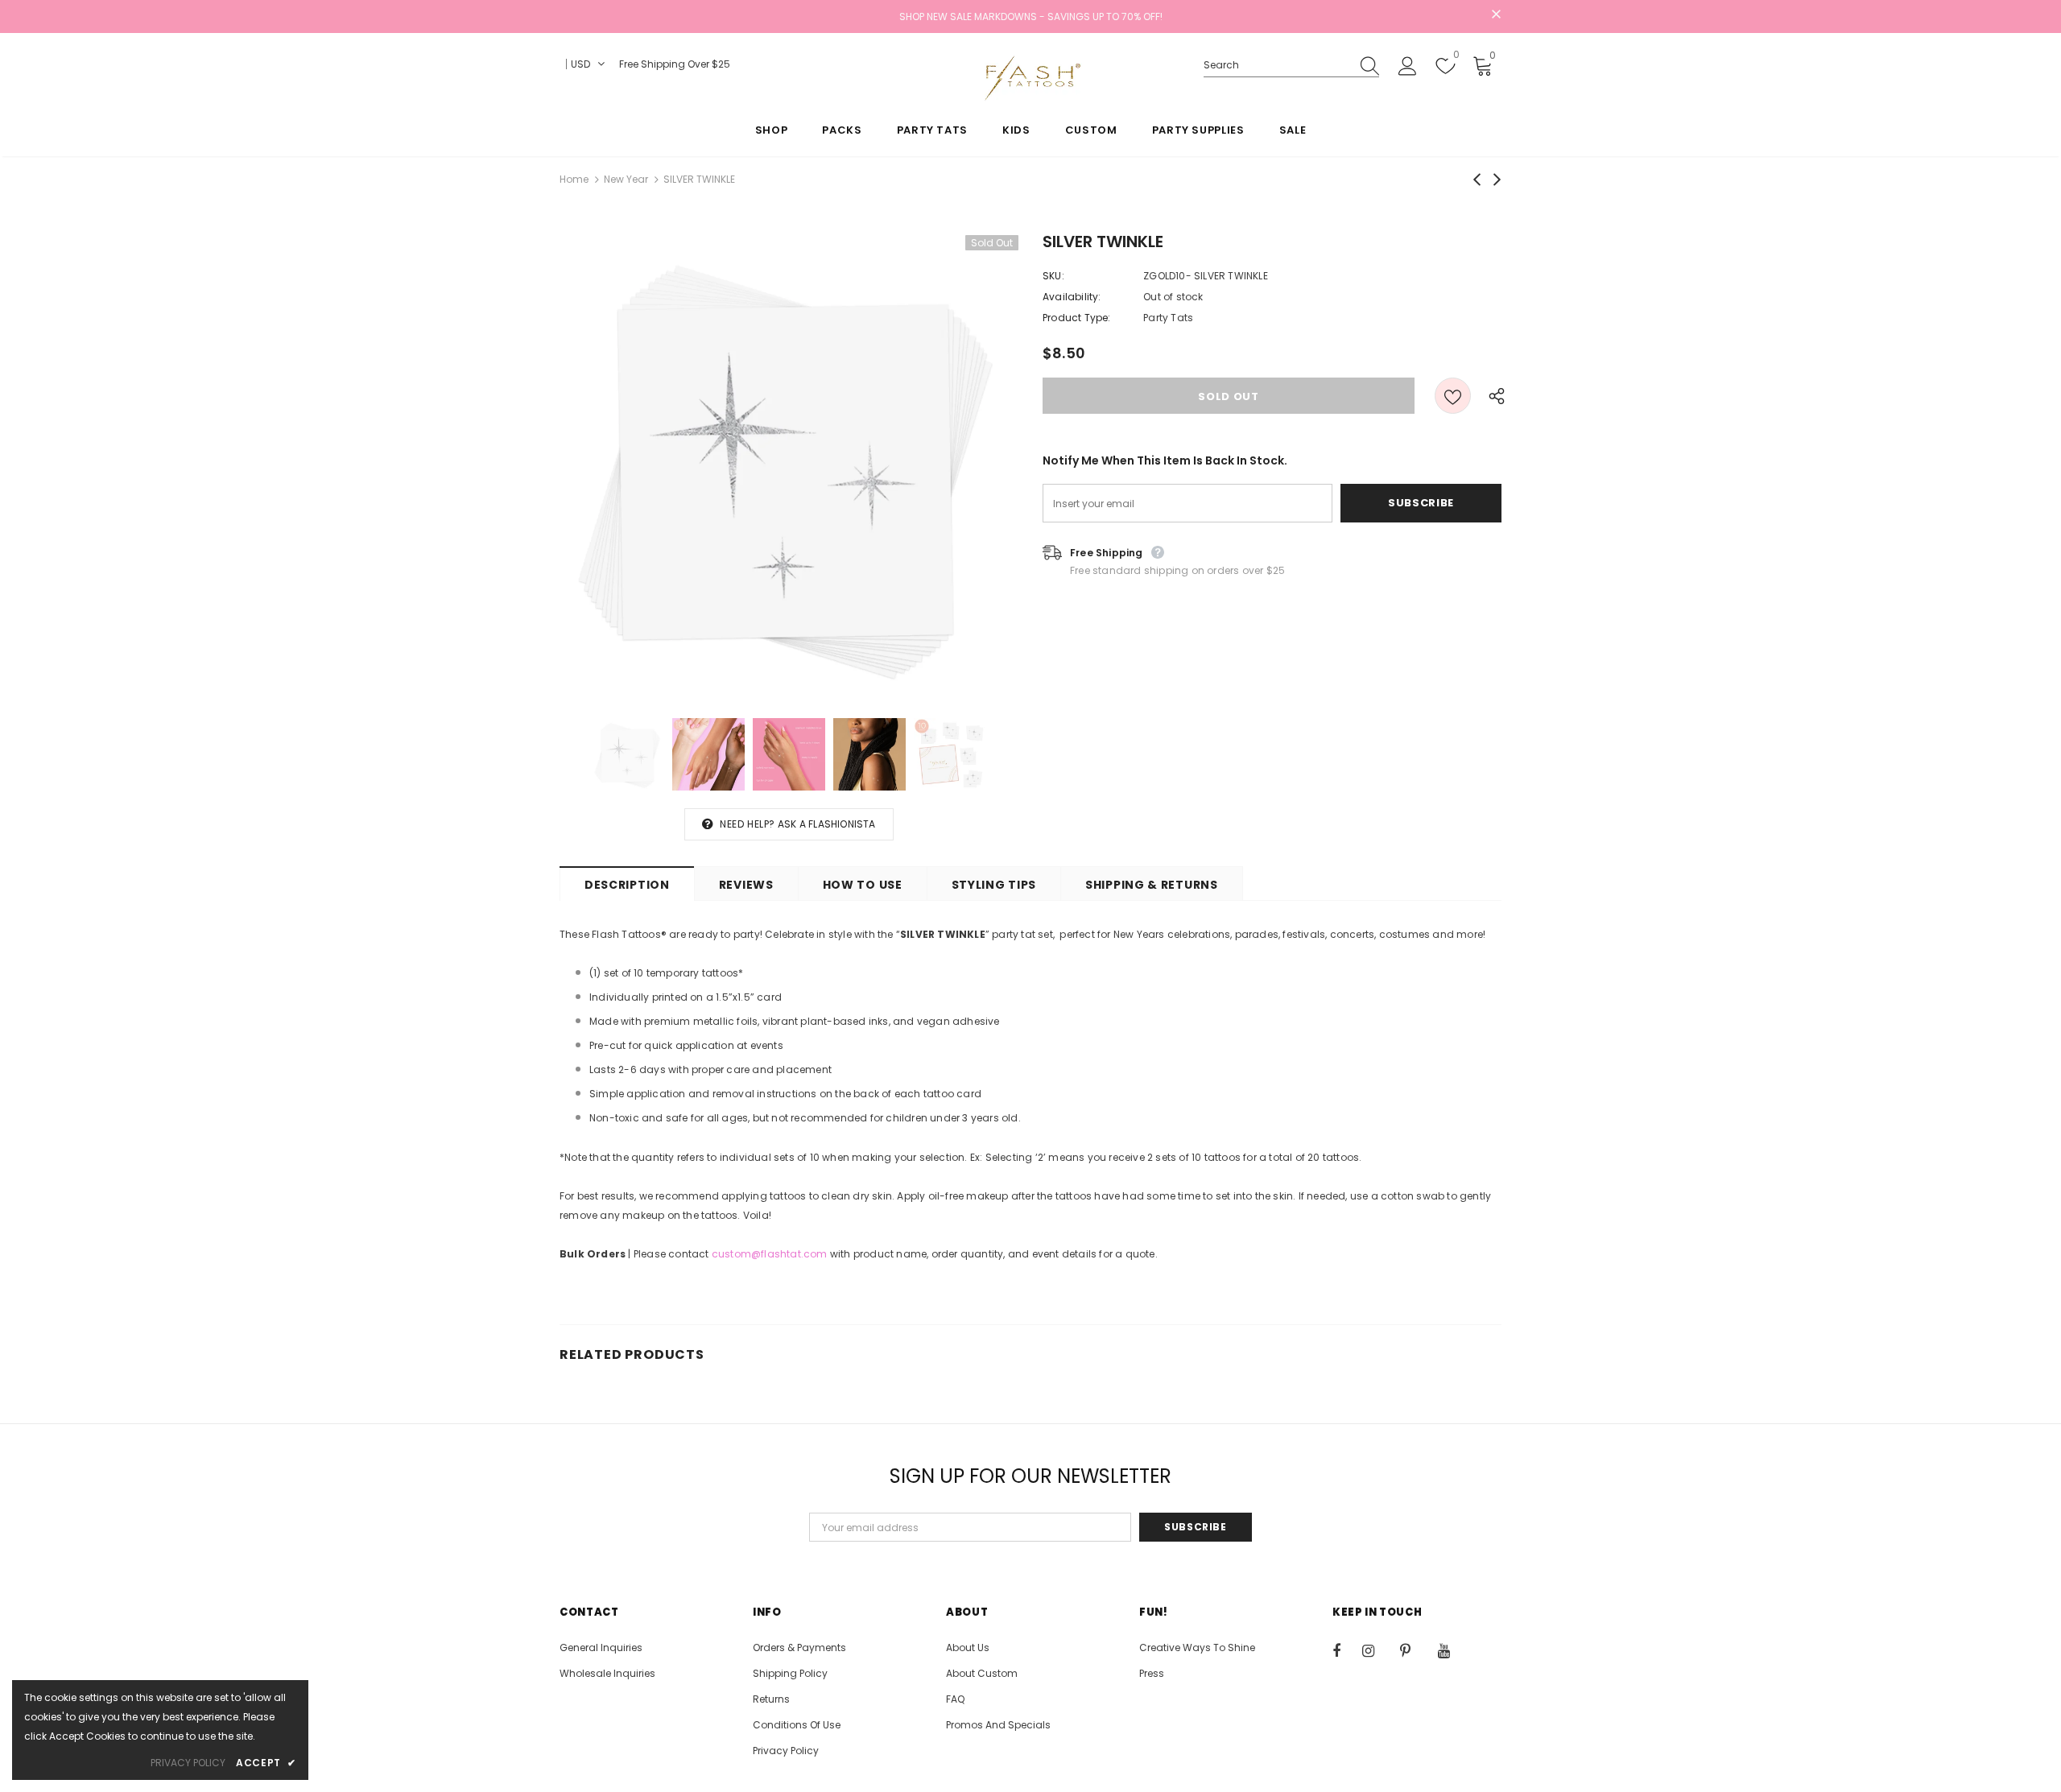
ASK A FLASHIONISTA (827, 824)
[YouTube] (1452, 1650)
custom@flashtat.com (770, 1254)
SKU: (1053, 276)
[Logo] (1030, 78)
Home (574, 179)
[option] (789, 465)
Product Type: (1077, 318)
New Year (626, 179)
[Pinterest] (1415, 1650)
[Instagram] (1377, 1650)
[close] (1496, 15)
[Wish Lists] (1453, 396)
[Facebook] (1347, 1650)
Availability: (1072, 297)
